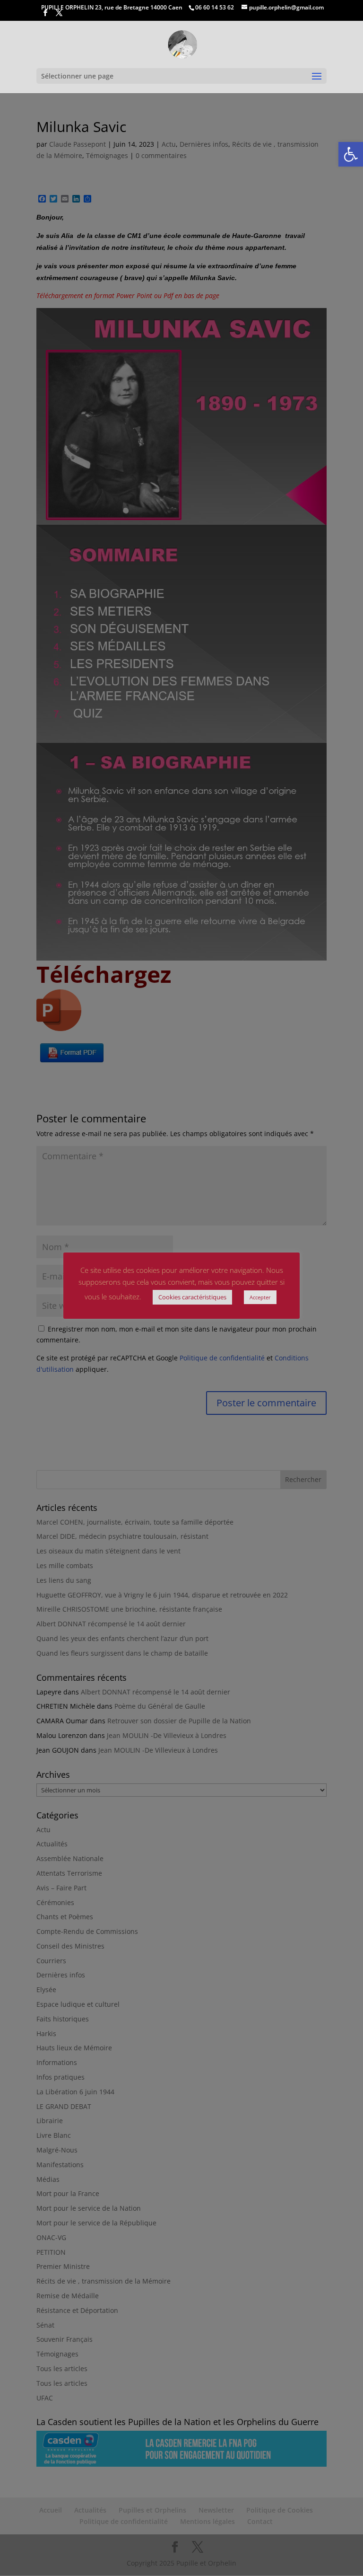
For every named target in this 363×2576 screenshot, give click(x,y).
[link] (351, 154)
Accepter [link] (260, 1297)
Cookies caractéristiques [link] (192, 1297)
